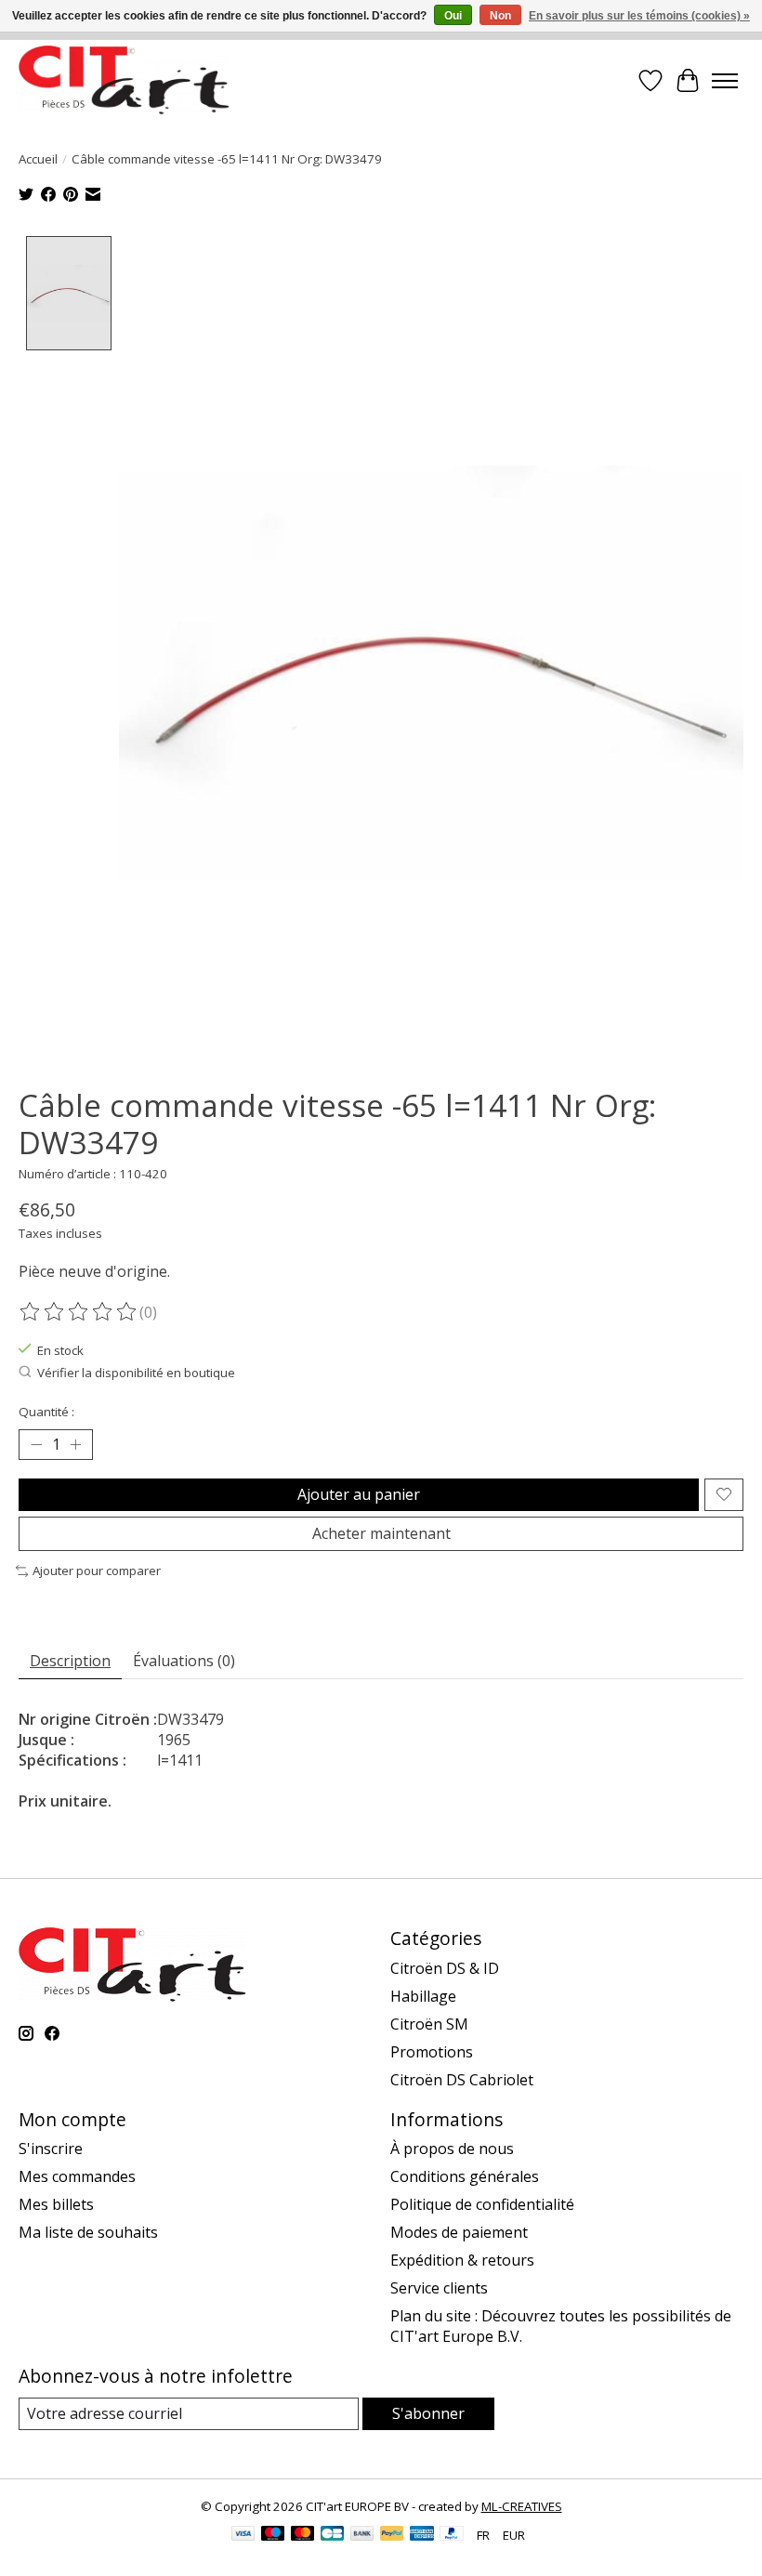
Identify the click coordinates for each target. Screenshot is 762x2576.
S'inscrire (51, 2149)
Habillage (423, 1996)
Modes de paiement (459, 2232)
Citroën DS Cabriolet (462, 2080)
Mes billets (56, 2204)
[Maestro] (273, 2535)
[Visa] (243, 2535)
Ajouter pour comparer (97, 1571)
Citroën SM (429, 2024)
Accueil (38, 159)
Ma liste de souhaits (88, 2232)
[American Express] (422, 2535)
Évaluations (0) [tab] (184, 1661)
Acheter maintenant (381, 1533)
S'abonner (428, 2413)
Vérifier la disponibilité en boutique (136, 1373)
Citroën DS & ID (445, 1968)
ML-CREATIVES (522, 2506)
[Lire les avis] (79, 1312)
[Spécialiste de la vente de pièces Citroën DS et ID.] (124, 80)
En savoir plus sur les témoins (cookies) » (639, 16)
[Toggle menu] (725, 81)
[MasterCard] (303, 2535)
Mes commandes (77, 2176)
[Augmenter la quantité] (75, 1445)
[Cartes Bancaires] (332, 2535)
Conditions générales (465, 2176)
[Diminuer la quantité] (36, 1445)
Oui (453, 16)
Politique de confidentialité (482, 2204)
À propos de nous (452, 2149)
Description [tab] (70, 1661)
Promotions (432, 2052)
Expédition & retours (462, 2260)
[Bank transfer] (362, 2535)
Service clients (439, 2288)
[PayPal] (392, 2535)
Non (500, 16)
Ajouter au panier (359, 1494)
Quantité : (46, 1412)
